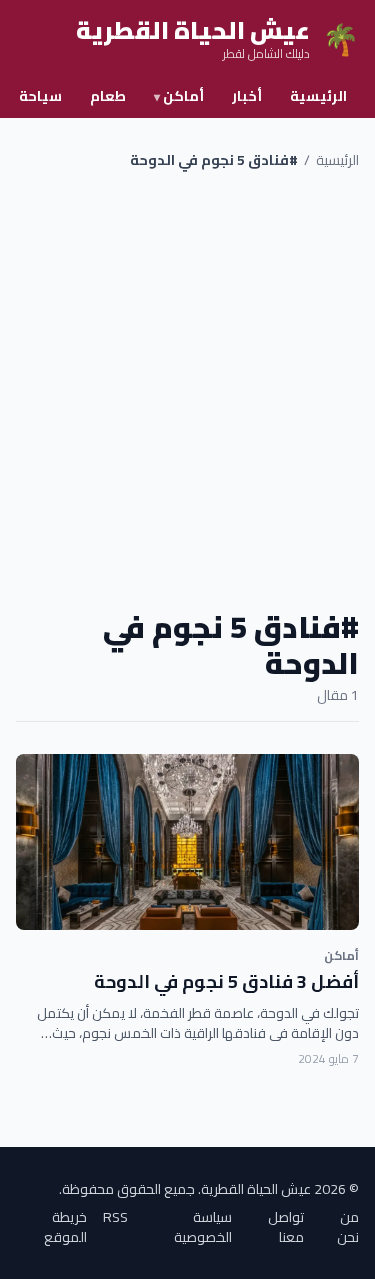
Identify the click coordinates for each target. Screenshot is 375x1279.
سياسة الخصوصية (203, 1227)
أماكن (179, 96)
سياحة (40, 96)
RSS (115, 1218)
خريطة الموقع (65, 1227)
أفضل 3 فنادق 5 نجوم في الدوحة (226, 981)
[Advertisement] (187, 389)
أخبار (247, 96)
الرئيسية (318, 96)
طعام (108, 96)
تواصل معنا (286, 1227)
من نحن (348, 1227)
